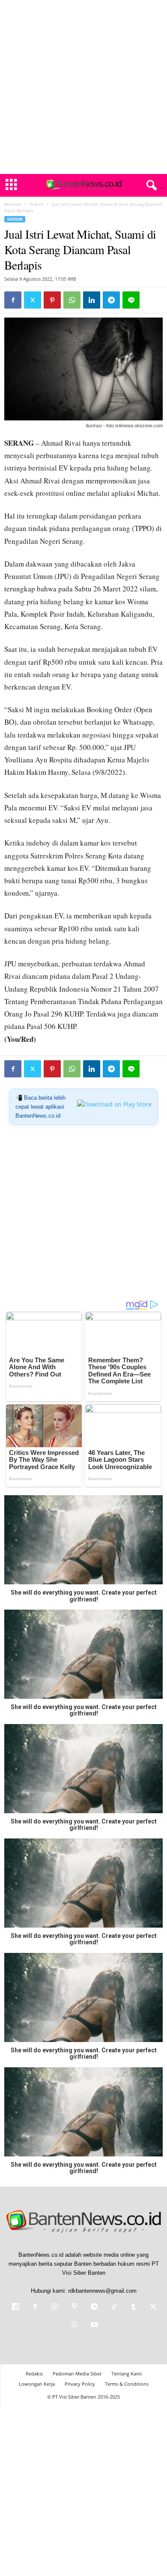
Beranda (13, 204)
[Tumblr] (134, 2308)
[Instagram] (55, 2308)
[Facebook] (13, 300)
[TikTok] (114, 2308)
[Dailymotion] (15, 2308)
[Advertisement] (83, 87)
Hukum (37, 204)
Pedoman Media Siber (77, 2374)
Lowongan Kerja (37, 2384)
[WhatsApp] (72, 300)
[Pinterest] (52, 300)
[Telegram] (111, 300)
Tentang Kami (127, 2374)
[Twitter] (33, 300)
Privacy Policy (80, 2384)
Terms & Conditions (127, 2384)
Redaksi (34, 2374)
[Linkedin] (92, 300)
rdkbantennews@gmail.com (102, 2291)
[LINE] (131, 300)
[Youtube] (93, 2326)
